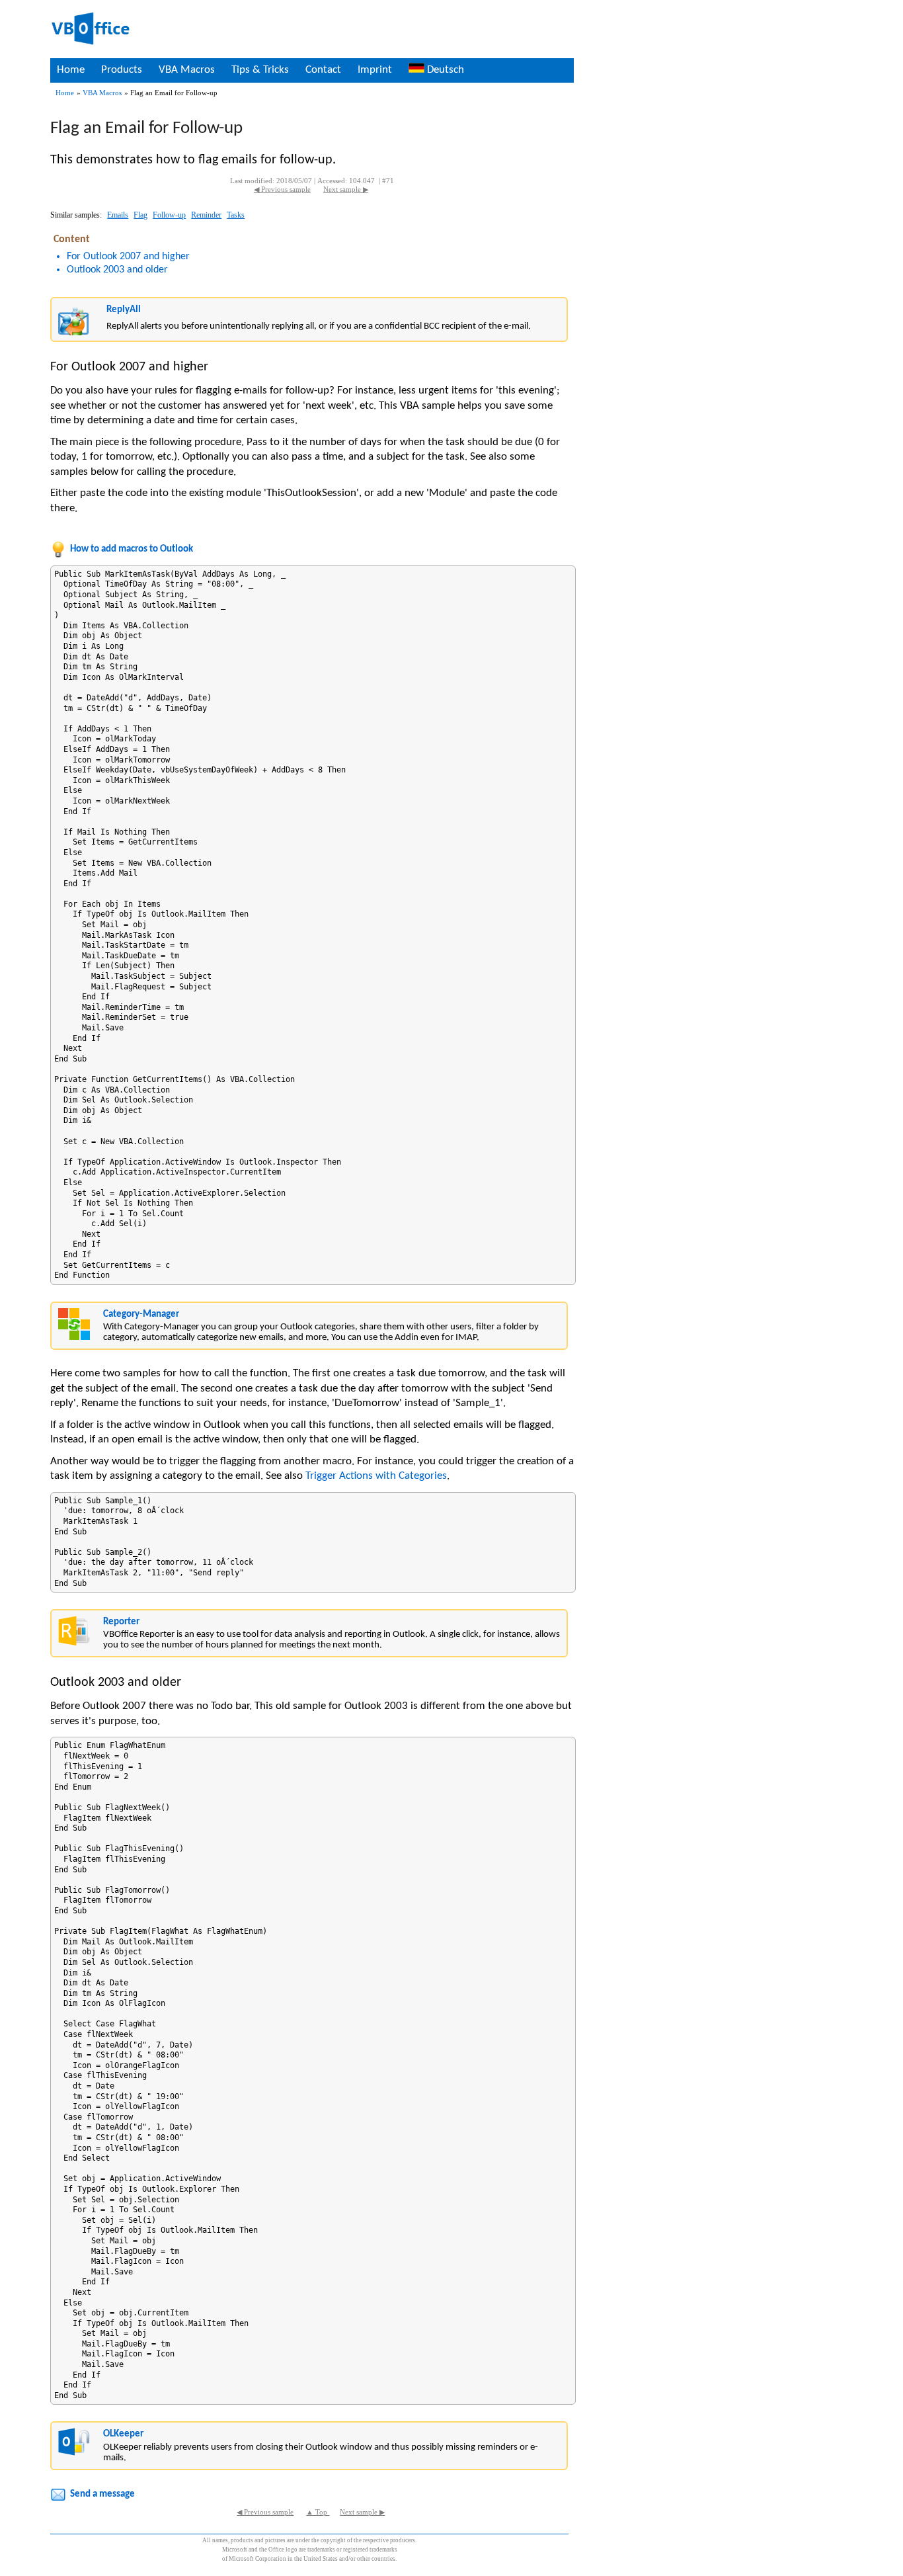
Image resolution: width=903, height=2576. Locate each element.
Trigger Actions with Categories (376, 1476)
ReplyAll (124, 310)
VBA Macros (187, 70)
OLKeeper (123, 2434)
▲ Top (318, 2512)
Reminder (206, 215)
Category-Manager (141, 1314)
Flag (140, 215)
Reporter (121, 1622)
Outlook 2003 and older (117, 270)
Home (71, 70)
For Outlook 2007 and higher (128, 257)
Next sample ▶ (346, 189)
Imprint (375, 70)
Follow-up (169, 215)
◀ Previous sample (282, 189)
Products (122, 70)
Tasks (236, 215)
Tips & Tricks (260, 70)
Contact (323, 70)
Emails (118, 215)
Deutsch (444, 70)
